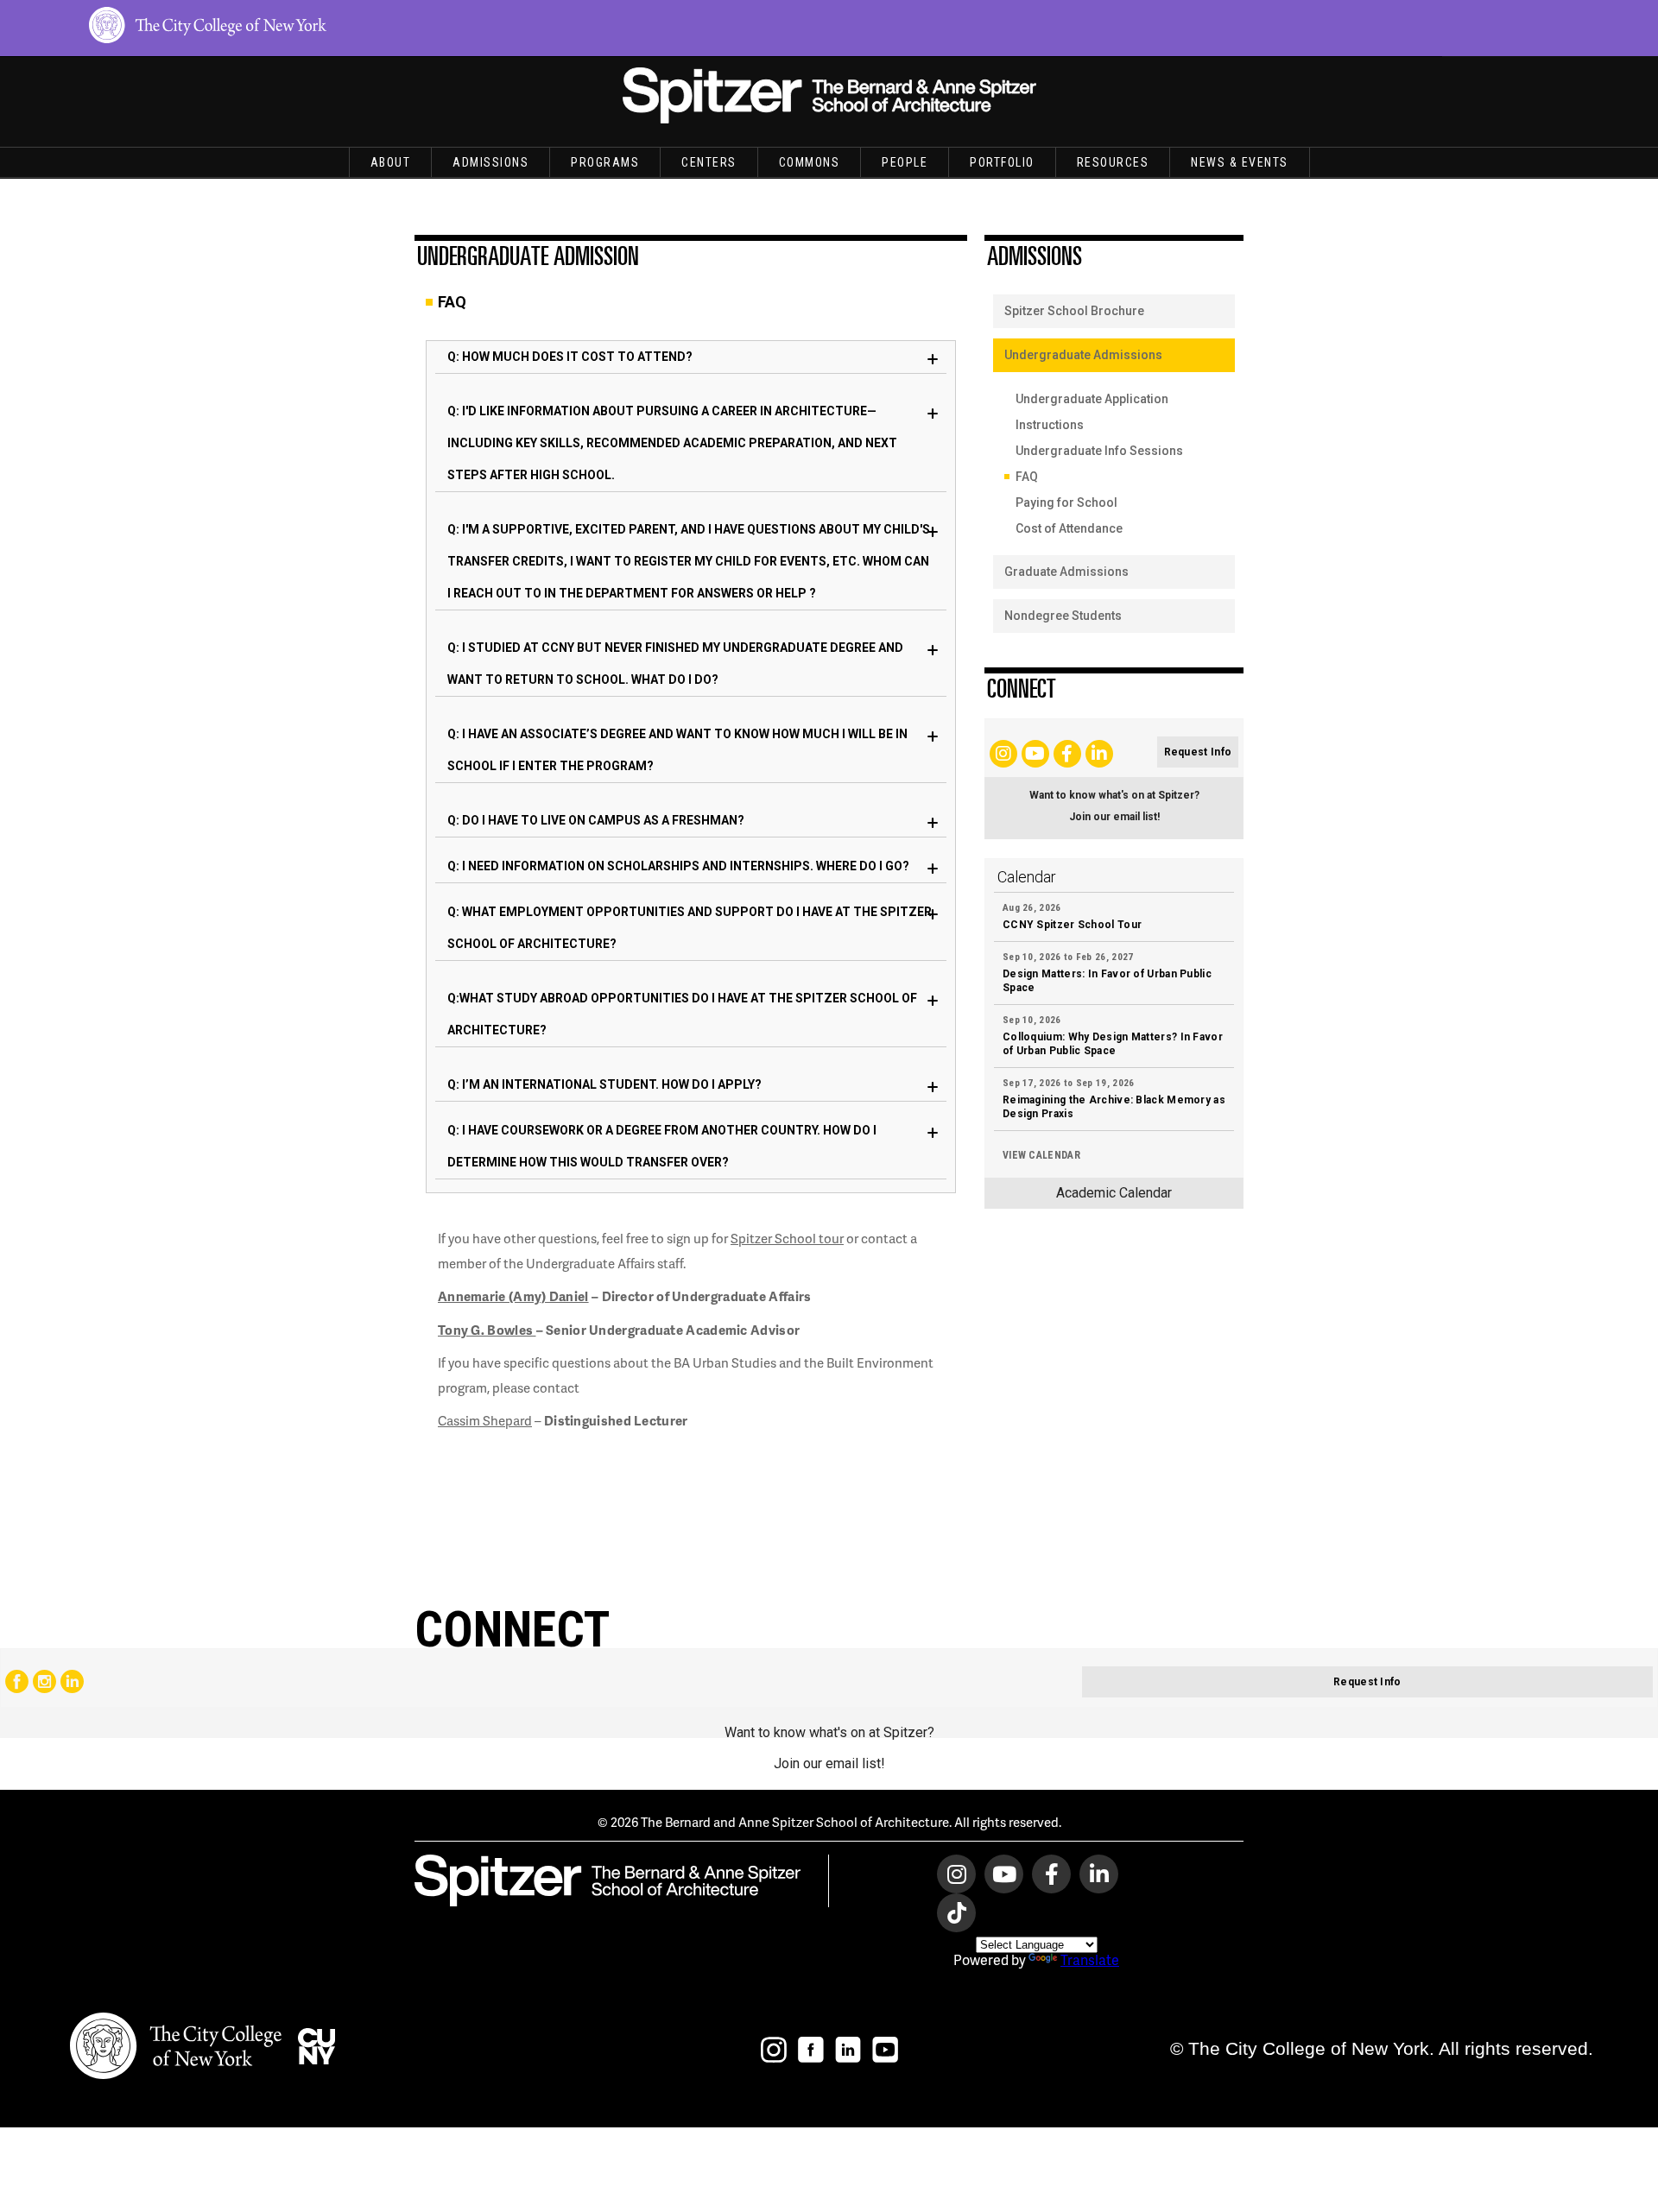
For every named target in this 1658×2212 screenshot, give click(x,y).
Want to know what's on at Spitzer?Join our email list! (1114, 806)
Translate (1090, 1959)
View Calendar (1041, 1155)
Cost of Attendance (1069, 528)
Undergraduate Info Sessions (1099, 451)
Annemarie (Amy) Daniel (513, 1296)
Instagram (44, 1681)
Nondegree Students (1063, 616)
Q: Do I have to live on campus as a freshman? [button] (596, 820)
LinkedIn (72, 1681)
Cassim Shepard (485, 1420)
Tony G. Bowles (487, 1330)
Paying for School (1066, 502)
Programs (605, 162)
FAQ (1027, 477)
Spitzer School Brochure (1074, 311)
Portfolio (1002, 162)
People (905, 162)
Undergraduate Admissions (1083, 355)
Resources (1113, 162)
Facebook (17, 1681)
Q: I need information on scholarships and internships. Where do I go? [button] (678, 866)
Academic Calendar (1114, 1193)
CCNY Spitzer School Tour (1072, 925)
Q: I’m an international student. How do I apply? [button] (604, 1084)
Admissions (490, 162)
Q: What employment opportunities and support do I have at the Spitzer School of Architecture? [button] (690, 928)
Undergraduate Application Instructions (1092, 412)
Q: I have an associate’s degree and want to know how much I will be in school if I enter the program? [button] (677, 750)
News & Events (1240, 162)
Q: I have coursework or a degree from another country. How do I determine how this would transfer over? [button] (662, 1146)
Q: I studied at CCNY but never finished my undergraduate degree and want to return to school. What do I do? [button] (675, 664)
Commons (810, 162)
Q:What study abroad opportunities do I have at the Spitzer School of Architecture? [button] (682, 1014)
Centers (709, 162)
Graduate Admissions (1066, 572)
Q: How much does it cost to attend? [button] (570, 357)
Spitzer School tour (787, 1238)
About (391, 162)
